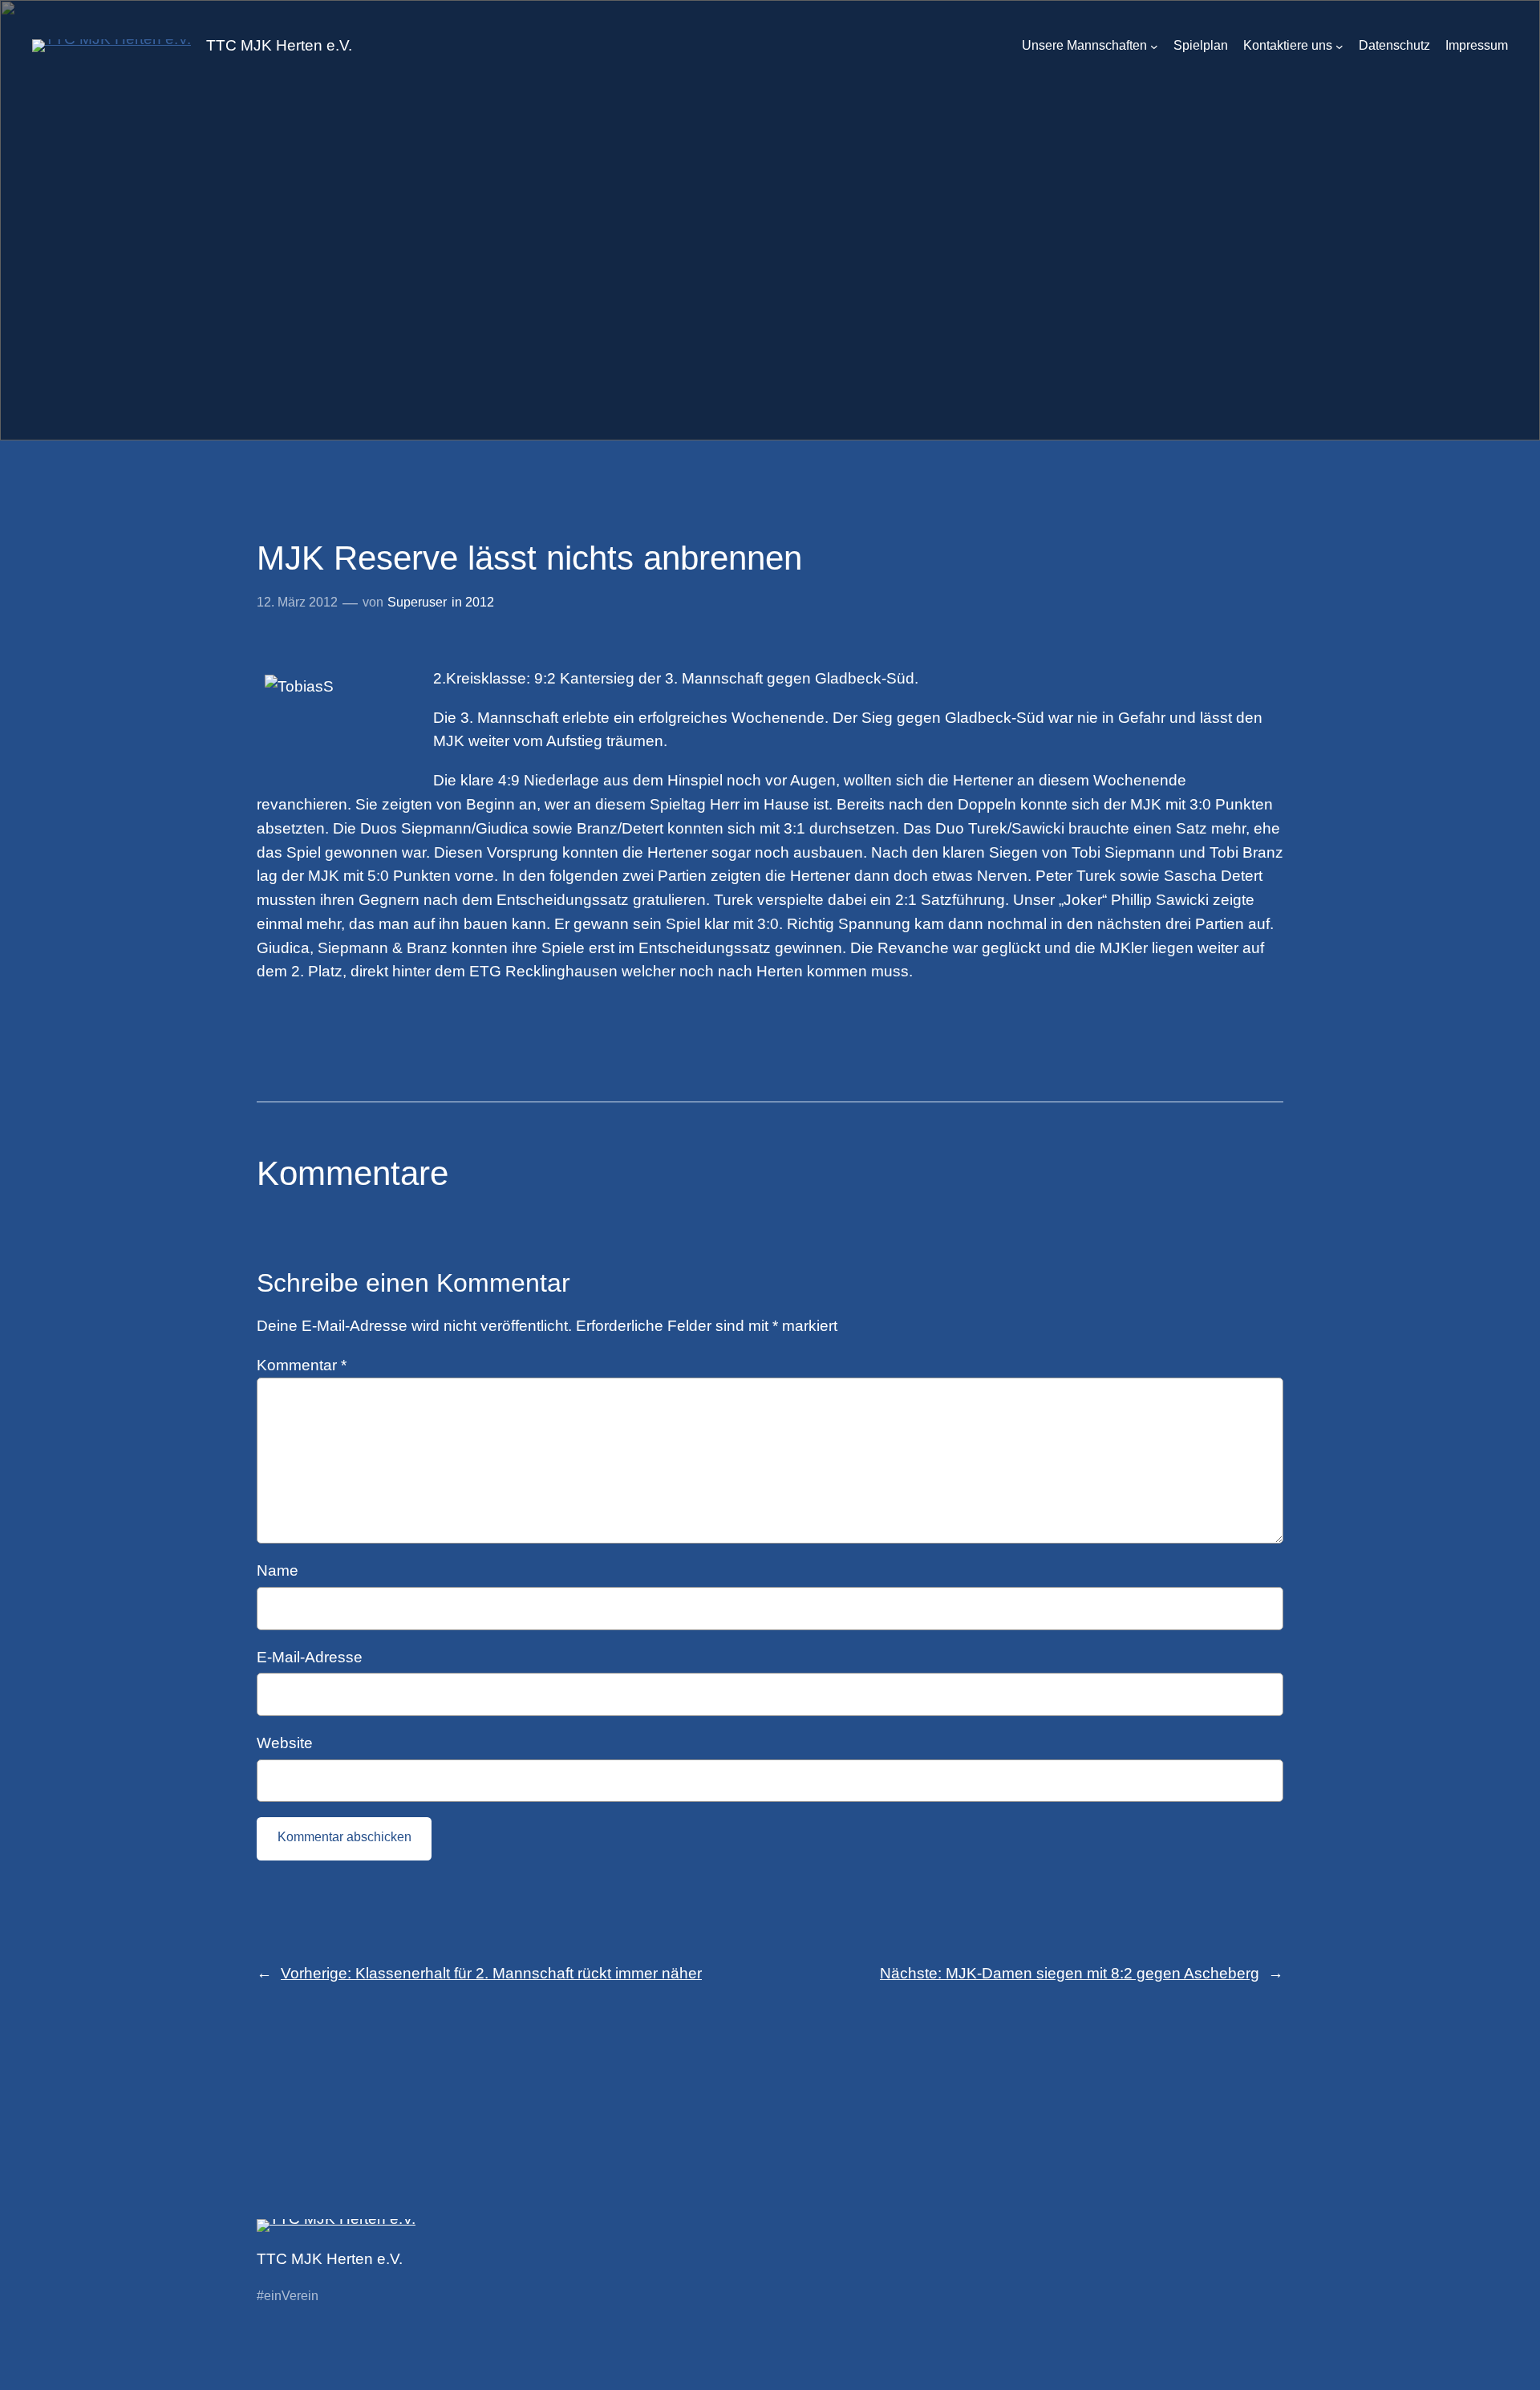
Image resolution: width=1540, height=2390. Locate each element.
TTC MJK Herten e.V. (279, 45)
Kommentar (302, 1365)
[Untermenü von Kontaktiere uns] (1339, 47)
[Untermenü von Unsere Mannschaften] (1154, 47)
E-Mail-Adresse (310, 1657)
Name (278, 1570)
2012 (480, 602)
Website (285, 1743)
